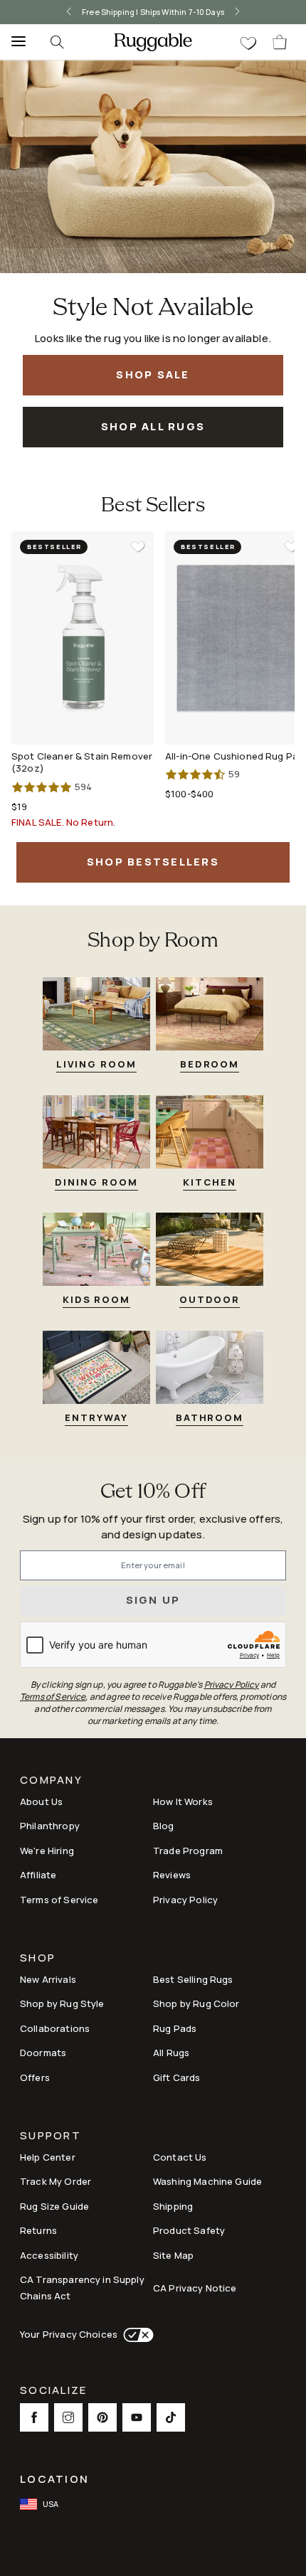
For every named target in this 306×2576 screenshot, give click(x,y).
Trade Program (188, 1851)
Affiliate (38, 1875)
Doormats (43, 2053)
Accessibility (49, 2255)
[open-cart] (280, 42)
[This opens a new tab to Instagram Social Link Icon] (68, 2417)
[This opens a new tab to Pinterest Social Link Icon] (102, 2417)
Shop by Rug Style (62, 2003)
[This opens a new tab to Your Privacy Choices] (136, 2335)
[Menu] (14, 42)
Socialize (53, 2391)
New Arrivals (48, 1979)
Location (54, 2479)
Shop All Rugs (153, 426)
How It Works (183, 1801)
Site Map (173, 2255)
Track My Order (56, 2181)
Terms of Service (59, 1900)
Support (51, 2137)
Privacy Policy (185, 1900)
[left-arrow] (69, 12)
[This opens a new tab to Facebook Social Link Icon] (34, 2417)
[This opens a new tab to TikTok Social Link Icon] (171, 2417)
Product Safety (189, 2230)
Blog (164, 1826)
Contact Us (180, 2157)
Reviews (172, 1875)
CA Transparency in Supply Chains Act (82, 2288)
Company (51, 1781)
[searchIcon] (57, 42)
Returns (38, 2230)
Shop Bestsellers (153, 862)
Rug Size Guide (54, 2206)
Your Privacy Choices (69, 2334)
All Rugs (171, 2053)
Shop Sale (153, 374)
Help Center (48, 2157)
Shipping (173, 2206)
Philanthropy (50, 1826)
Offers (35, 2077)
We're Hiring (47, 1851)
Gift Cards (177, 2077)
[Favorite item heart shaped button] (138, 547)
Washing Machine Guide (207, 2181)
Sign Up (153, 1600)
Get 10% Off (153, 1492)
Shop (38, 1959)
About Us (41, 1801)
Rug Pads (175, 2028)
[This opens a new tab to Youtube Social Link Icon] (137, 2417)
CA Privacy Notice (195, 2288)
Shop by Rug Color (196, 2003)
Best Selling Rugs (193, 1979)
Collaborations (55, 2028)
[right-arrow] (237, 12)
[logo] (153, 42)
